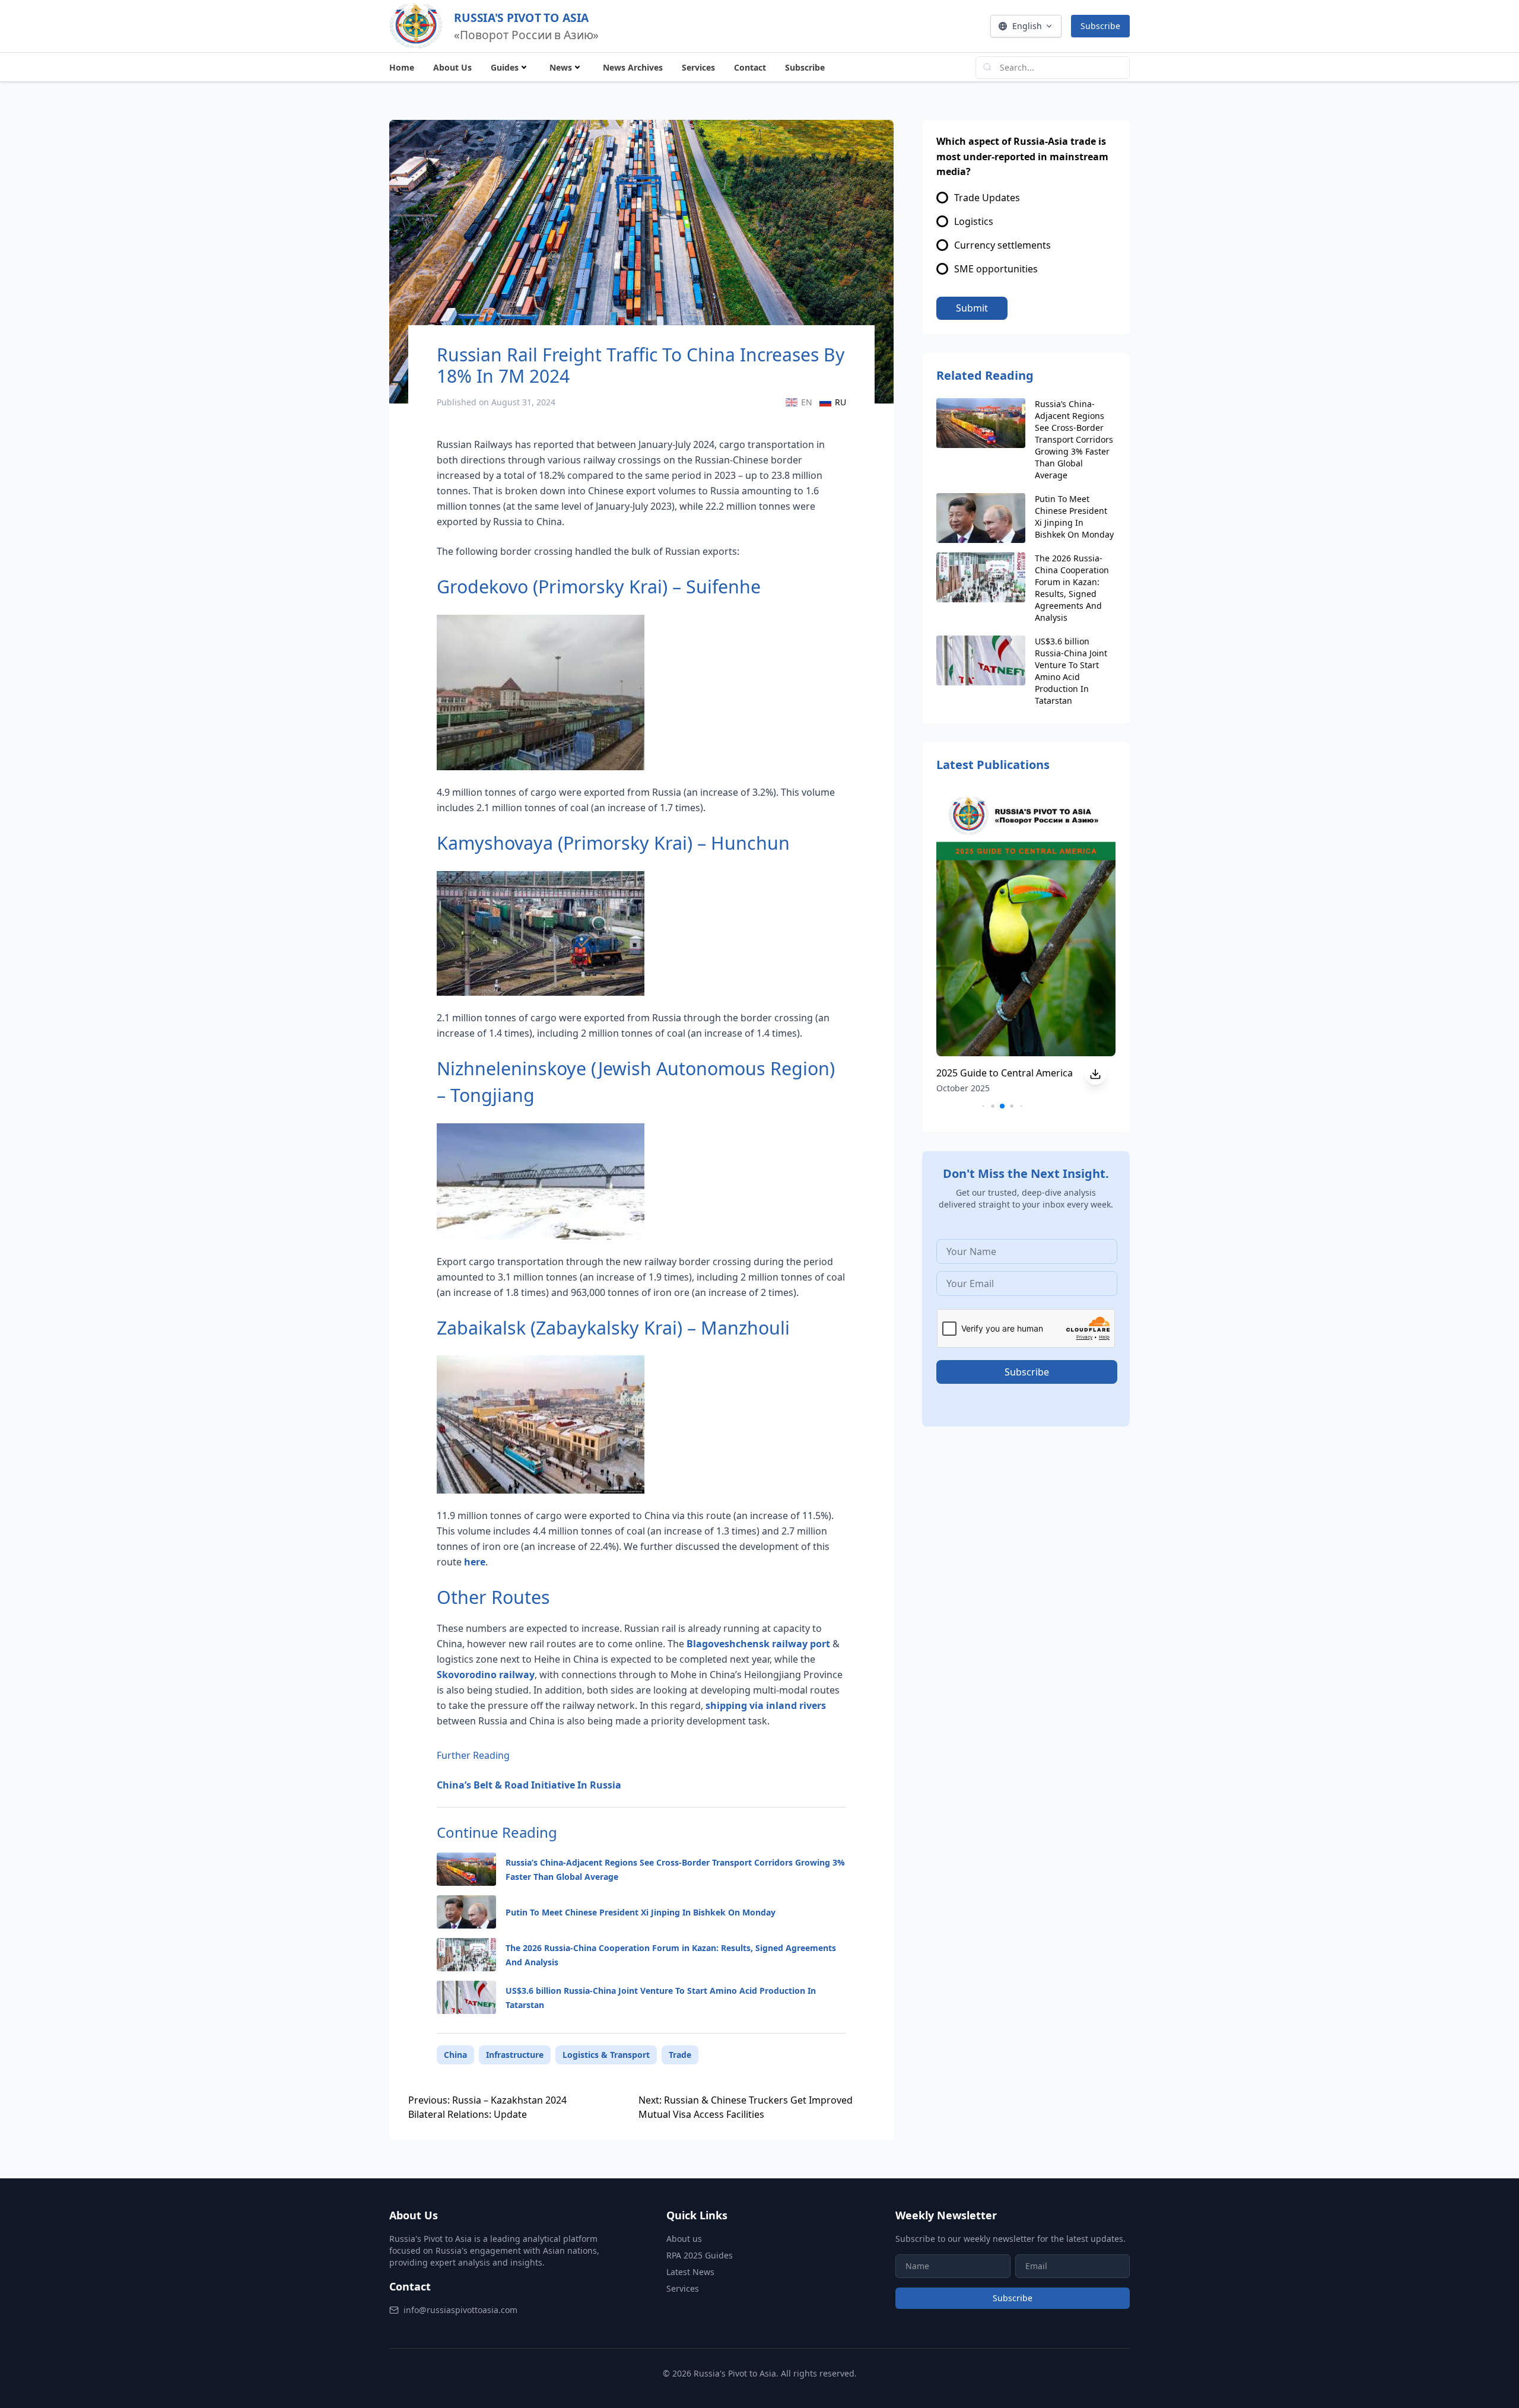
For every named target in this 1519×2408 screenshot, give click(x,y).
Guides (505, 67)
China (455, 2055)
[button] (983, 1106)
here (475, 1562)
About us (684, 2239)
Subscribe (1100, 26)
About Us (452, 67)
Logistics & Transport (606, 2055)
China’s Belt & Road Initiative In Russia (529, 1785)
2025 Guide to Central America (1005, 1073)
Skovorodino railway (486, 1675)
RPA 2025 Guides (700, 2255)
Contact (750, 67)
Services (698, 67)
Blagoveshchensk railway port (758, 1644)
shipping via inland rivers (766, 1705)
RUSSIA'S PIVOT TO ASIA (521, 17)
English (1027, 26)
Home (402, 67)
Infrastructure (515, 2055)
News (561, 67)
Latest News (690, 2272)
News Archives (633, 67)
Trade (680, 2055)
